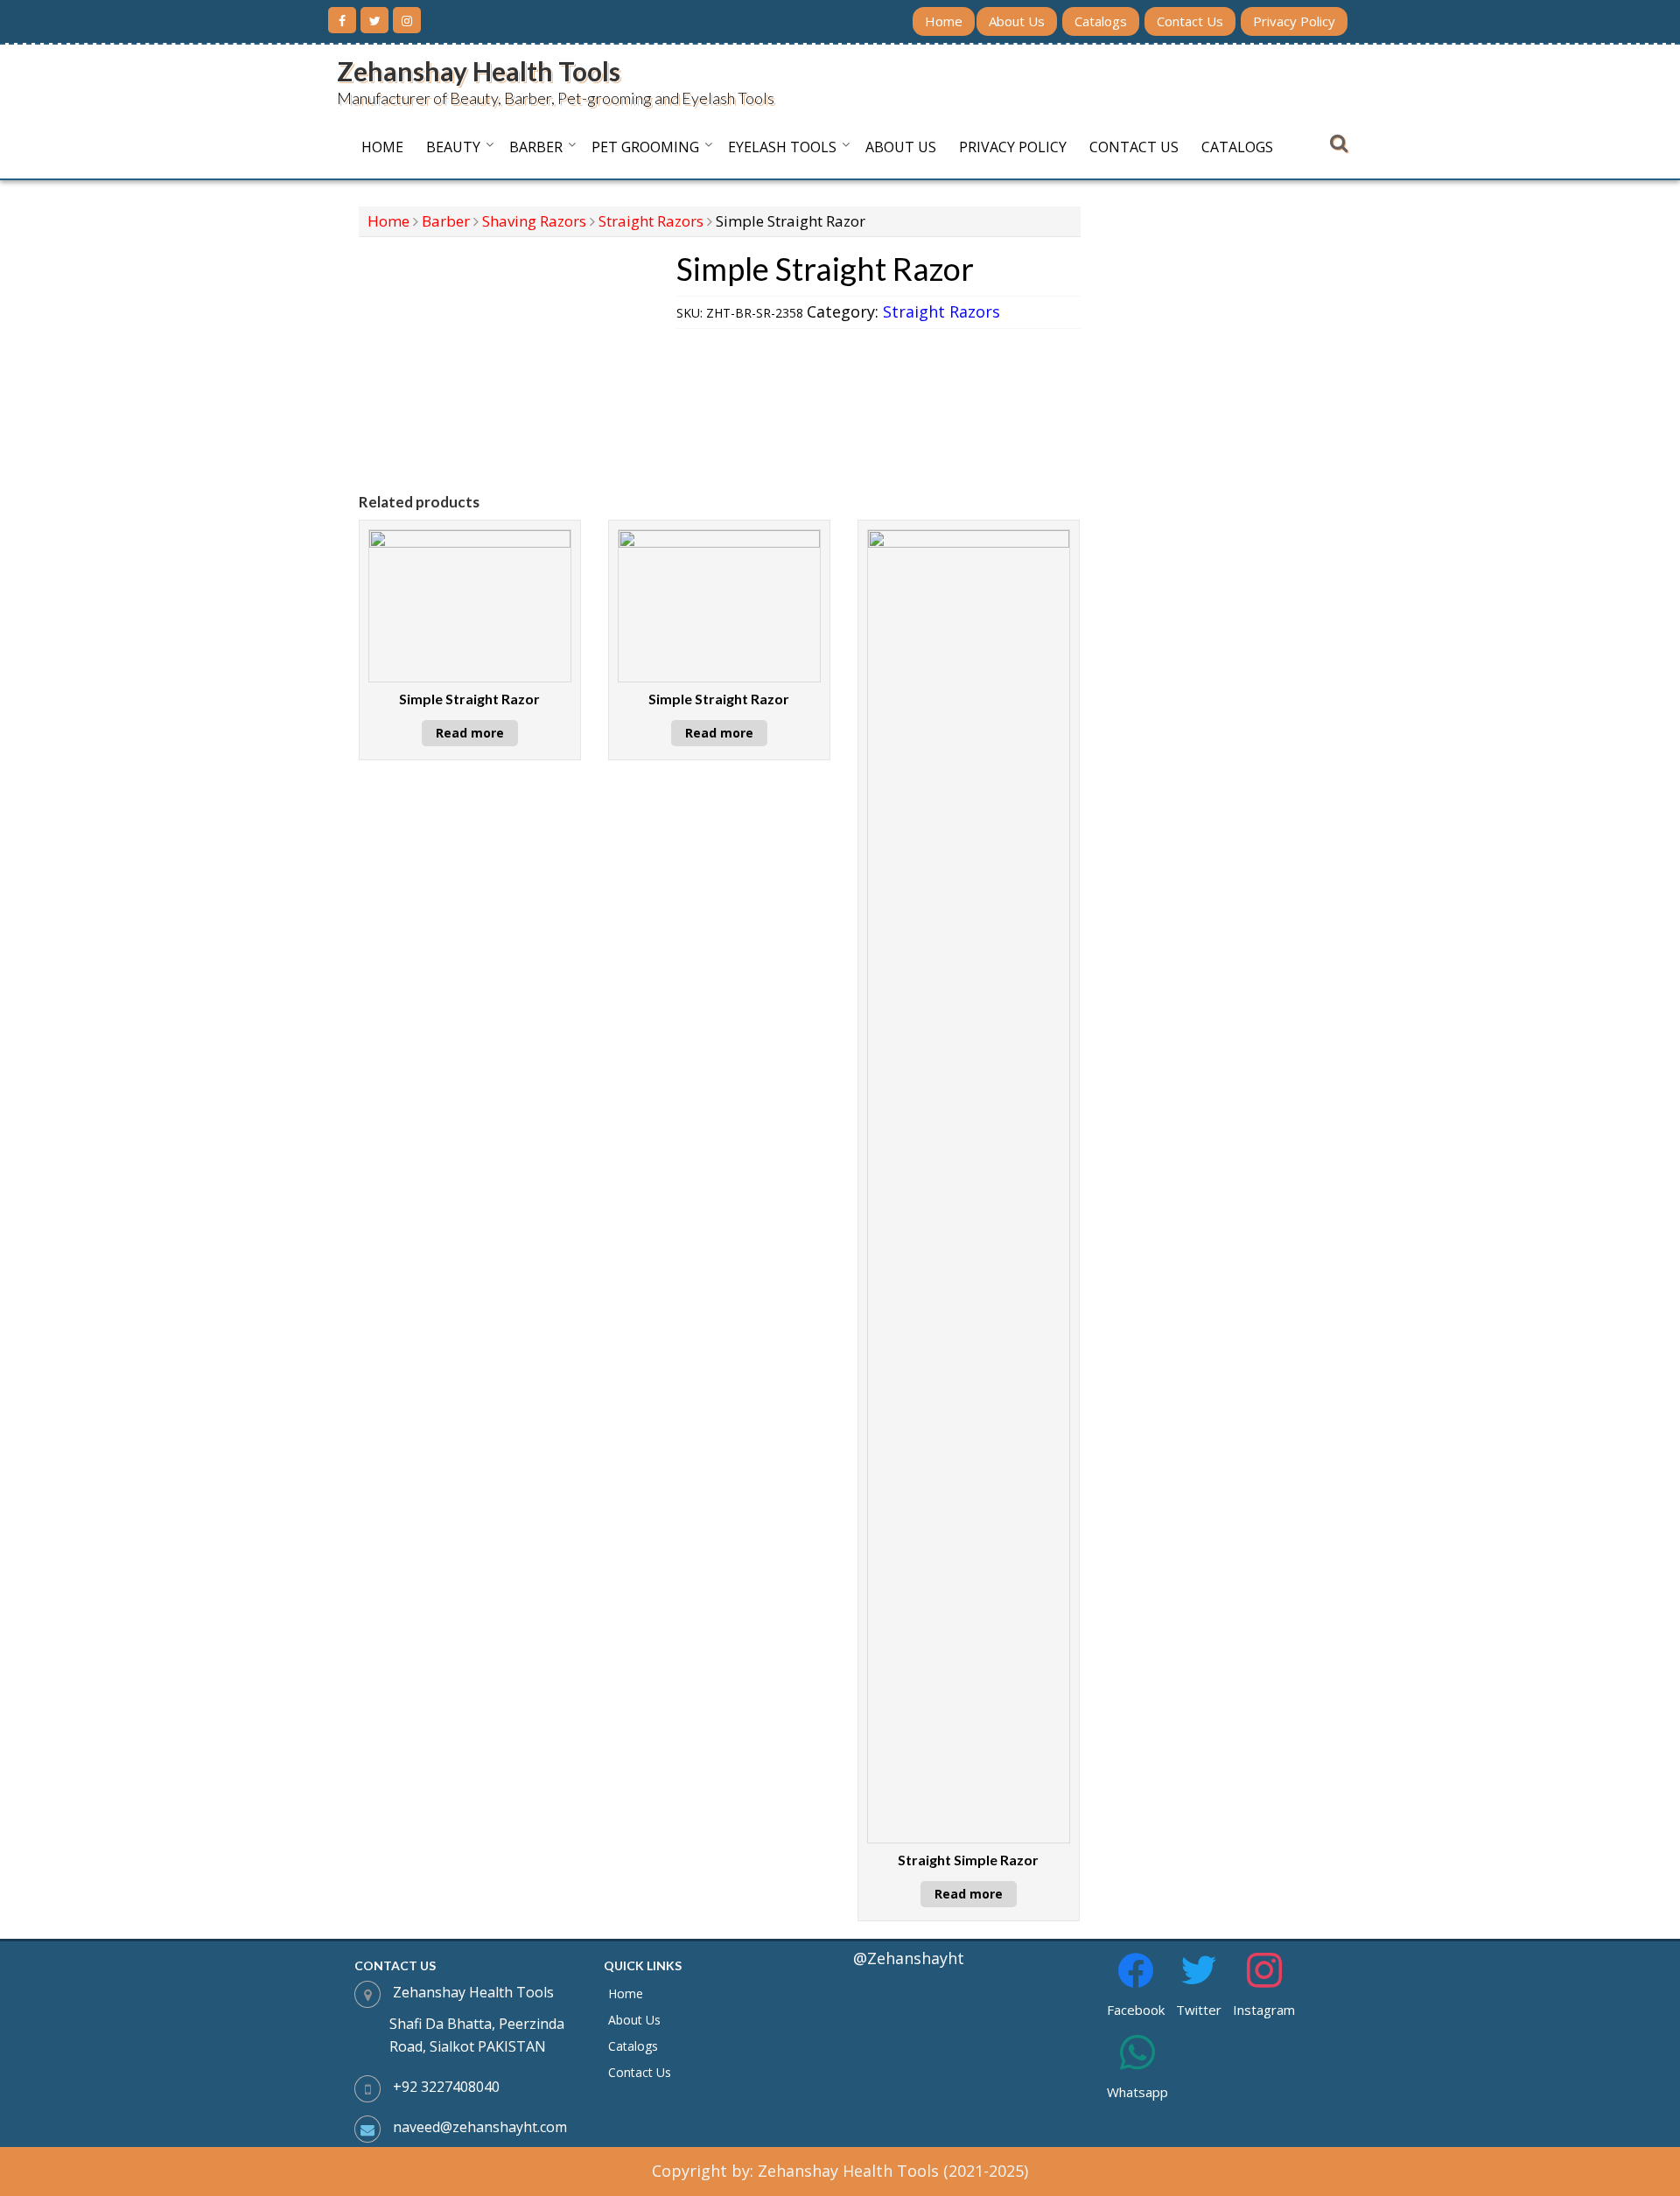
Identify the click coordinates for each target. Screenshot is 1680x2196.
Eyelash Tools (782, 147)
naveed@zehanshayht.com (480, 2127)
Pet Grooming (645, 147)
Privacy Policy (1294, 21)
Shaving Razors (534, 221)
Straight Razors (651, 221)
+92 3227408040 (446, 2087)
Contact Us (1190, 21)
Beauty (453, 147)
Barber (536, 147)
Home (944, 21)
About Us (1017, 21)
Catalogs (1101, 21)
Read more (470, 733)
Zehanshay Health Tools (479, 71)
